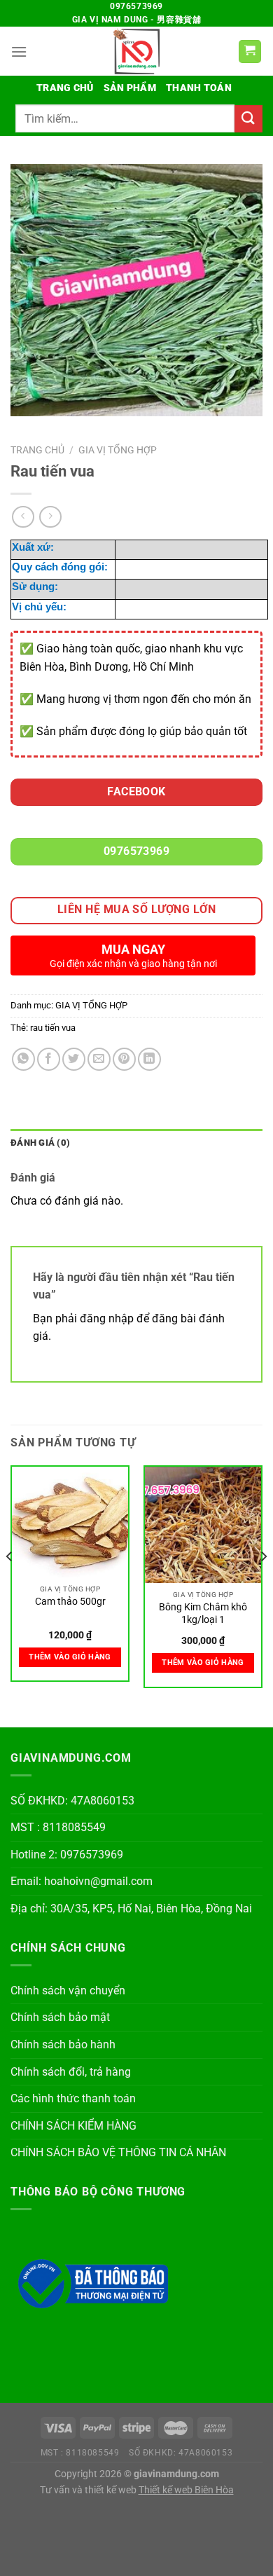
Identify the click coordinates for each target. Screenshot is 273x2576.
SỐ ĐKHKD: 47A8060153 (72, 1801)
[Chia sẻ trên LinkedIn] (149, 1059)
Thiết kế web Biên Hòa (186, 2490)
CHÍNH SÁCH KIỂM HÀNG (73, 2126)
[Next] (263, 1584)
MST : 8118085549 (58, 1827)
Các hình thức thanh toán (73, 2098)
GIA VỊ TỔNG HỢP (118, 450)
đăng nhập (107, 1318)
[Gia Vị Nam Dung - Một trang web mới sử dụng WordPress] (136, 51)
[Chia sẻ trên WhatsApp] (23, 1059)
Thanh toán (199, 88)
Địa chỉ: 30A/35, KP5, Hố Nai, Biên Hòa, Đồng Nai (131, 1909)
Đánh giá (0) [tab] (40, 1143)
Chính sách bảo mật (60, 2017)
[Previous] (10, 1584)
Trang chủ (65, 88)
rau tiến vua (53, 1028)
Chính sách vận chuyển (68, 1991)
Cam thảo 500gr (70, 1601)
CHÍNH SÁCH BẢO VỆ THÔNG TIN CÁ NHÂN (118, 2152)
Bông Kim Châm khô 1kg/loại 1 (203, 1613)
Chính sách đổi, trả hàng (71, 2072)
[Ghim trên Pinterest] (124, 1059)
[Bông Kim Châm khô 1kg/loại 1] (203, 1525)
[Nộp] (248, 119)
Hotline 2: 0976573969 (67, 1855)
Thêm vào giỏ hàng (70, 1657)
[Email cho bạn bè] (99, 1059)
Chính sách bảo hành (63, 2044)
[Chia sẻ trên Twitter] (74, 1059)
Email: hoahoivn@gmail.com (82, 1881)
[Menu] (19, 52)
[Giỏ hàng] (250, 52)
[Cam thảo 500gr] (70, 1522)
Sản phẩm (130, 88)
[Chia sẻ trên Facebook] (49, 1059)
